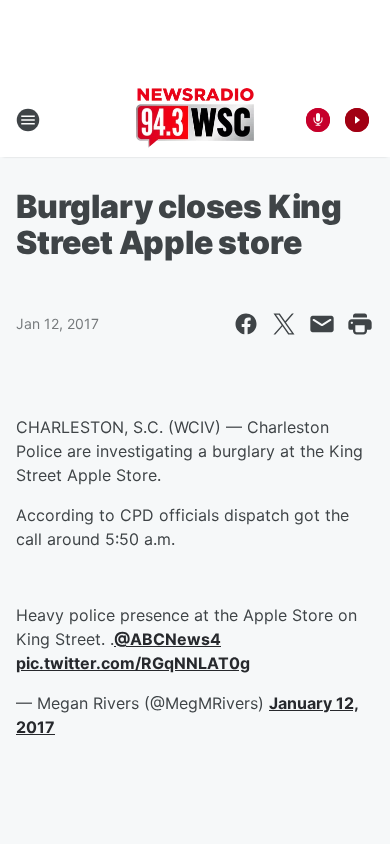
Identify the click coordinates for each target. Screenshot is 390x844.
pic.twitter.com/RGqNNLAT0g (133, 663)
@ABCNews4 (167, 639)
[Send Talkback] (318, 120)
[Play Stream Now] (357, 120)
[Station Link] (195, 120)
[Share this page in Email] (322, 324)
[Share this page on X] (284, 324)
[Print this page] (360, 324)
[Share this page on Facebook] (246, 324)
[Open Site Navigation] (28, 120)
